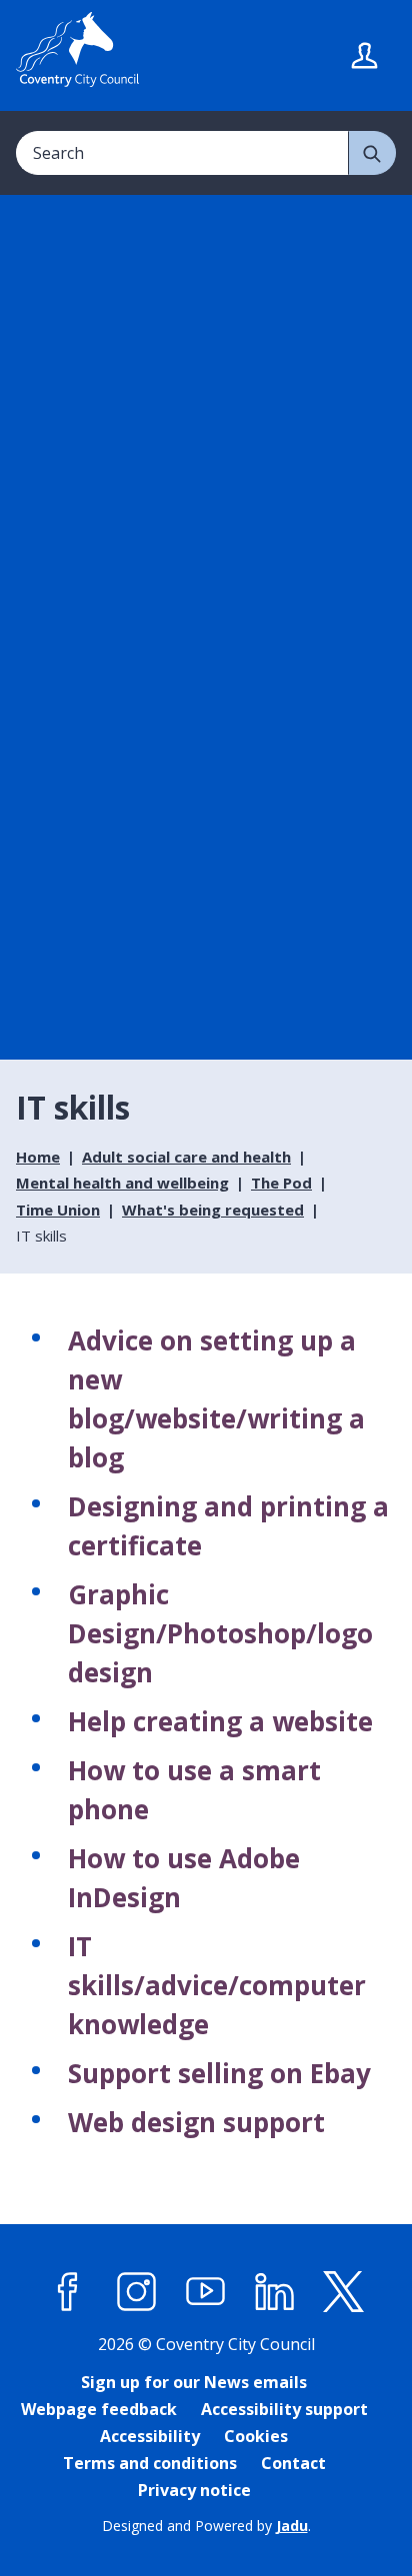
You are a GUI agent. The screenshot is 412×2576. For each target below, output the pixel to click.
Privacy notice (194, 2490)
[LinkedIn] (275, 2292)
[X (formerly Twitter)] (344, 2292)
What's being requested (213, 1210)
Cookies (256, 2436)
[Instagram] (137, 2292)
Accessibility (150, 2436)
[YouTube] (206, 2292)
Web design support (196, 2122)
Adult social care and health (186, 1157)
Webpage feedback (99, 2409)
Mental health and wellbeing (122, 1183)
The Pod (281, 1183)
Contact (293, 2463)
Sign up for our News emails (194, 2382)
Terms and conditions (150, 2463)
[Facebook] (68, 2292)
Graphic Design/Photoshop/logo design (220, 1633)
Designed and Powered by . (206, 2526)
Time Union (58, 1210)
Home (38, 1157)
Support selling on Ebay (219, 2073)
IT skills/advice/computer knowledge (217, 1985)
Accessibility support (284, 2409)
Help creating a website (220, 1721)
